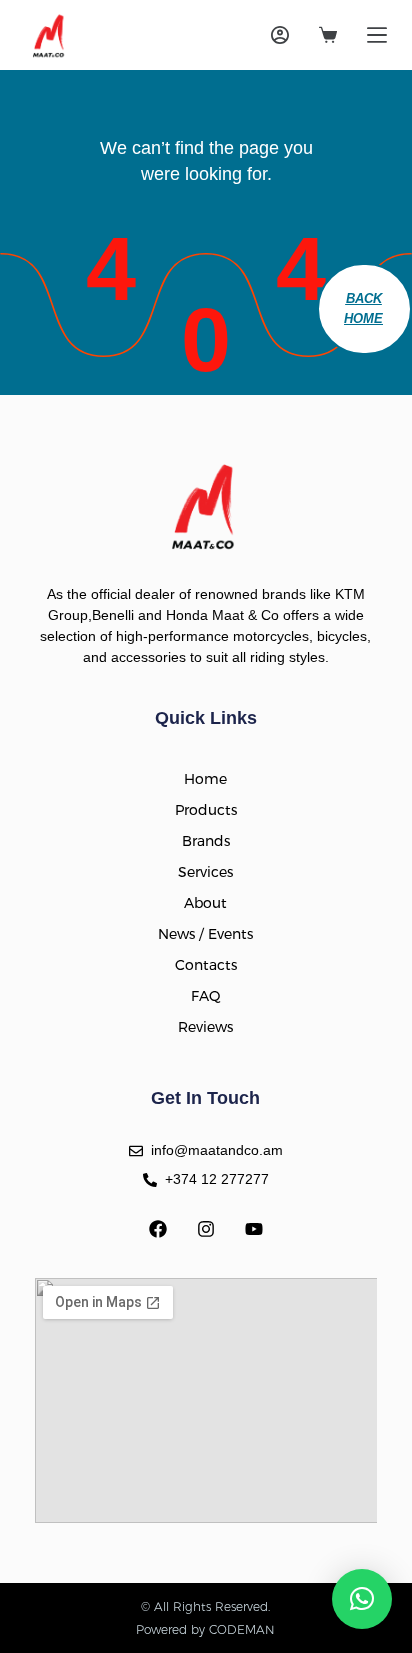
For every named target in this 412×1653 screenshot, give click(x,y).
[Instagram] (206, 1229)
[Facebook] (158, 1229)
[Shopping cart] (328, 35)
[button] (362, 1599)
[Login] (280, 35)
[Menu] (377, 35)
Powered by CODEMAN (205, 1629)
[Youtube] (254, 1229)
